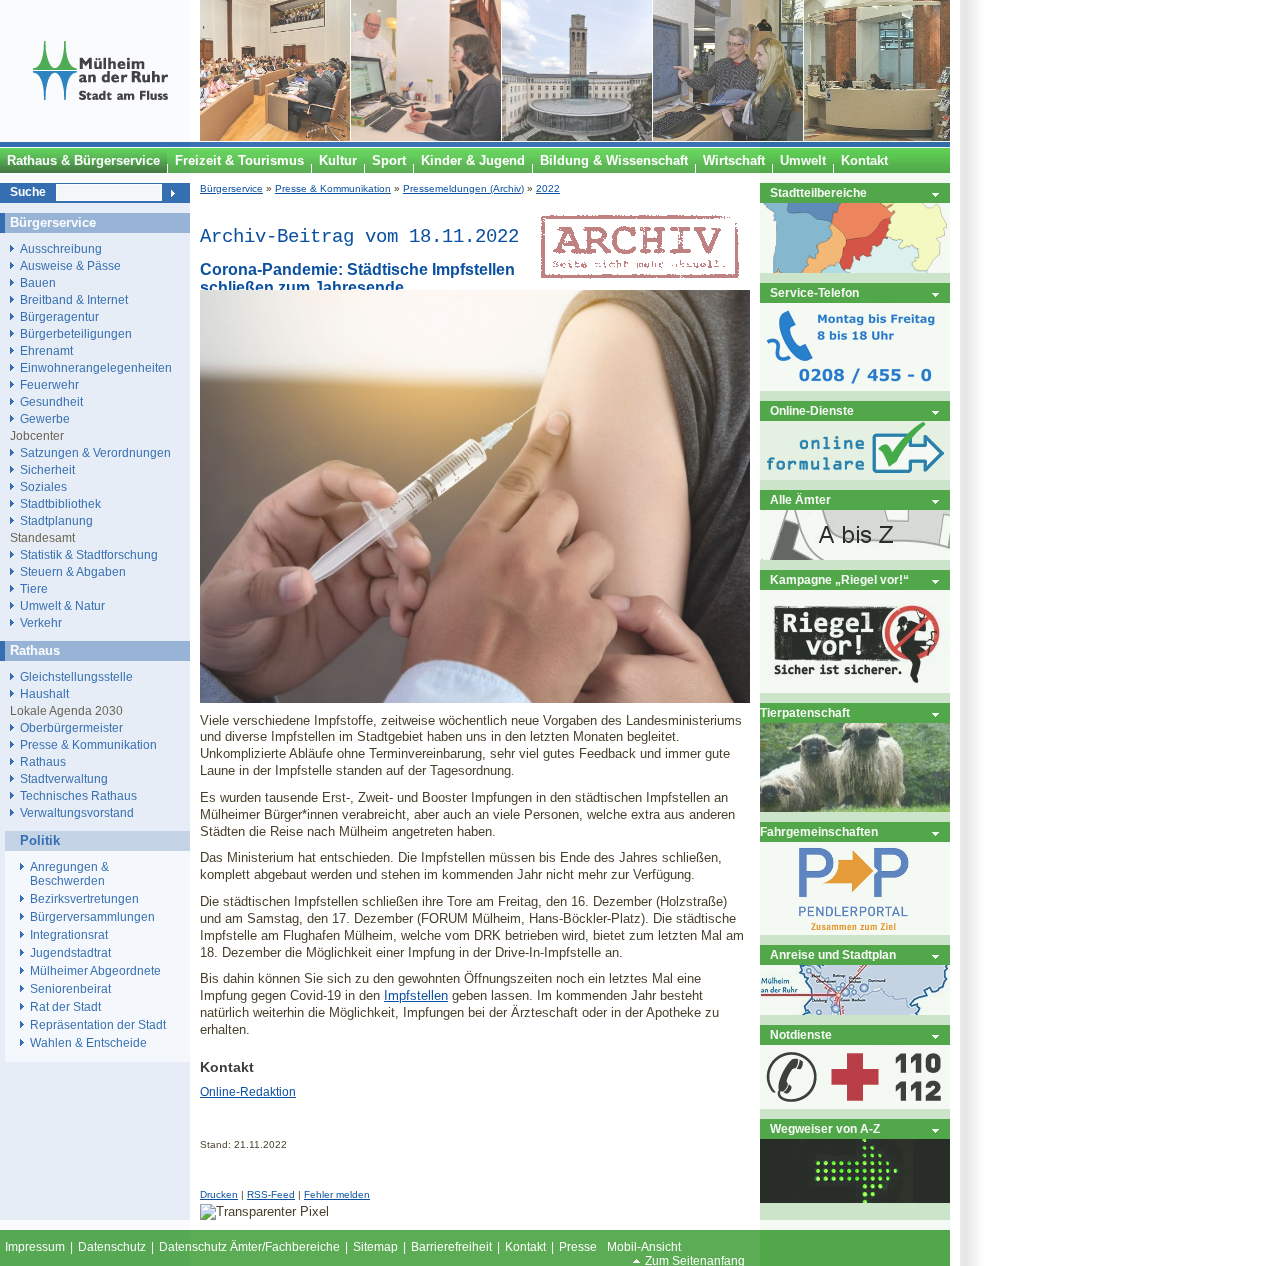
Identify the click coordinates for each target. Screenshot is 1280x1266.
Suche (28, 192)
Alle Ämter (800, 499)
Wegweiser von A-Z (825, 1128)
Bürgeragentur (59, 316)
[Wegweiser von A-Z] (855, 1198)
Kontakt (525, 1247)
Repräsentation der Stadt (98, 1025)
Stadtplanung (56, 520)
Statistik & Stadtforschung (89, 554)
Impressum (35, 1247)
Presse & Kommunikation (333, 188)
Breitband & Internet (74, 299)
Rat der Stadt (65, 1007)
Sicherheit (47, 469)
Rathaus (43, 761)
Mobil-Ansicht (644, 1247)
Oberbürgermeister (71, 727)
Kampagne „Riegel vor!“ (839, 579)
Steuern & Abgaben (73, 571)
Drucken (219, 1194)
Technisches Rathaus (78, 795)
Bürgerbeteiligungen (76, 333)
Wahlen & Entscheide (88, 1043)
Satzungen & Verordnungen (95, 452)
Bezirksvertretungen (84, 899)
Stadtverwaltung (64, 778)
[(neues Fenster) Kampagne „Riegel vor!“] (855, 688)
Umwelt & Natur (62, 605)
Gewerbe (45, 418)
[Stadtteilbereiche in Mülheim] (855, 268)
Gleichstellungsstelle (76, 676)
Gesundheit (51, 401)
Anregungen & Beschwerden (69, 874)
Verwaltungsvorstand (77, 812)
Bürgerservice (231, 188)
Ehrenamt (46, 350)
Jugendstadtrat (70, 953)
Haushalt (44, 693)
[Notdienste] (855, 1104)
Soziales (43, 486)
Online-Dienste (812, 410)
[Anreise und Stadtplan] (855, 1010)
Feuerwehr (49, 384)
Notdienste (801, 1034)
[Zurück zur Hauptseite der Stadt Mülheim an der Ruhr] (100, 137)
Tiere (34, 588)
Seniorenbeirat (70, 989)
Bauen (38, 282)
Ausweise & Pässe (70, 265)
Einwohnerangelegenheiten (96, 367)
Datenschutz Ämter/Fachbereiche (249, 1247)
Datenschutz (112, 1247)
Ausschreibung (61, 248)
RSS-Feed (271, 1194)
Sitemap (375, 1247)
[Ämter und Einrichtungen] (855, 555)
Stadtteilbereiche (818, 192)
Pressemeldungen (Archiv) (463, 188)
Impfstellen (416, 995)
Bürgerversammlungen (92, 917)
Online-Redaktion (248, 1092)
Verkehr (41, 622)
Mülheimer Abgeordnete (95, 971)
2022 (548, 188)
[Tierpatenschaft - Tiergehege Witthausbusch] (855, 807)
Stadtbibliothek (60, 503)
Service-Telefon (814, 292)
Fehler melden (337, 1194)
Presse (578, 1247)
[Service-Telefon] (855, 386)
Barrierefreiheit (451, 1247)
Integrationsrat (69, 935)
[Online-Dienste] (855, 475)
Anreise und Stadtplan (833, 954)
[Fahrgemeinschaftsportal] (855, 930)
